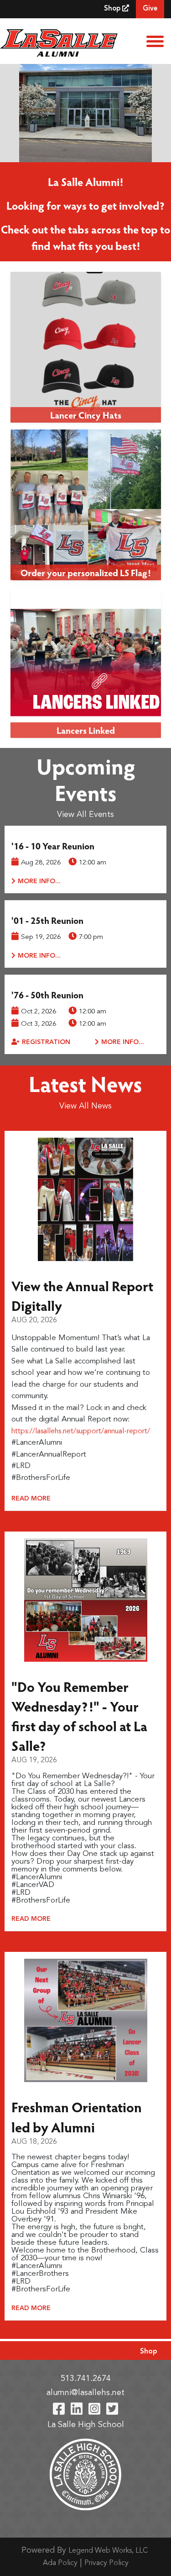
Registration (46, 1042)
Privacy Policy (106, 2563)
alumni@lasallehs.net (85, 2393)
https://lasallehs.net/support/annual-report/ (81, 1431)
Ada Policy (60, 2563)
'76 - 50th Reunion (47, 995)
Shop (113, 9)
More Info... (39, 881)
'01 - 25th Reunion (47, 920)
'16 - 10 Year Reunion (53, 846)
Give (150, 9)
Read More (31, 1499)
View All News (85, 1106)
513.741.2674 (86, 2379)
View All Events (85, 815)
